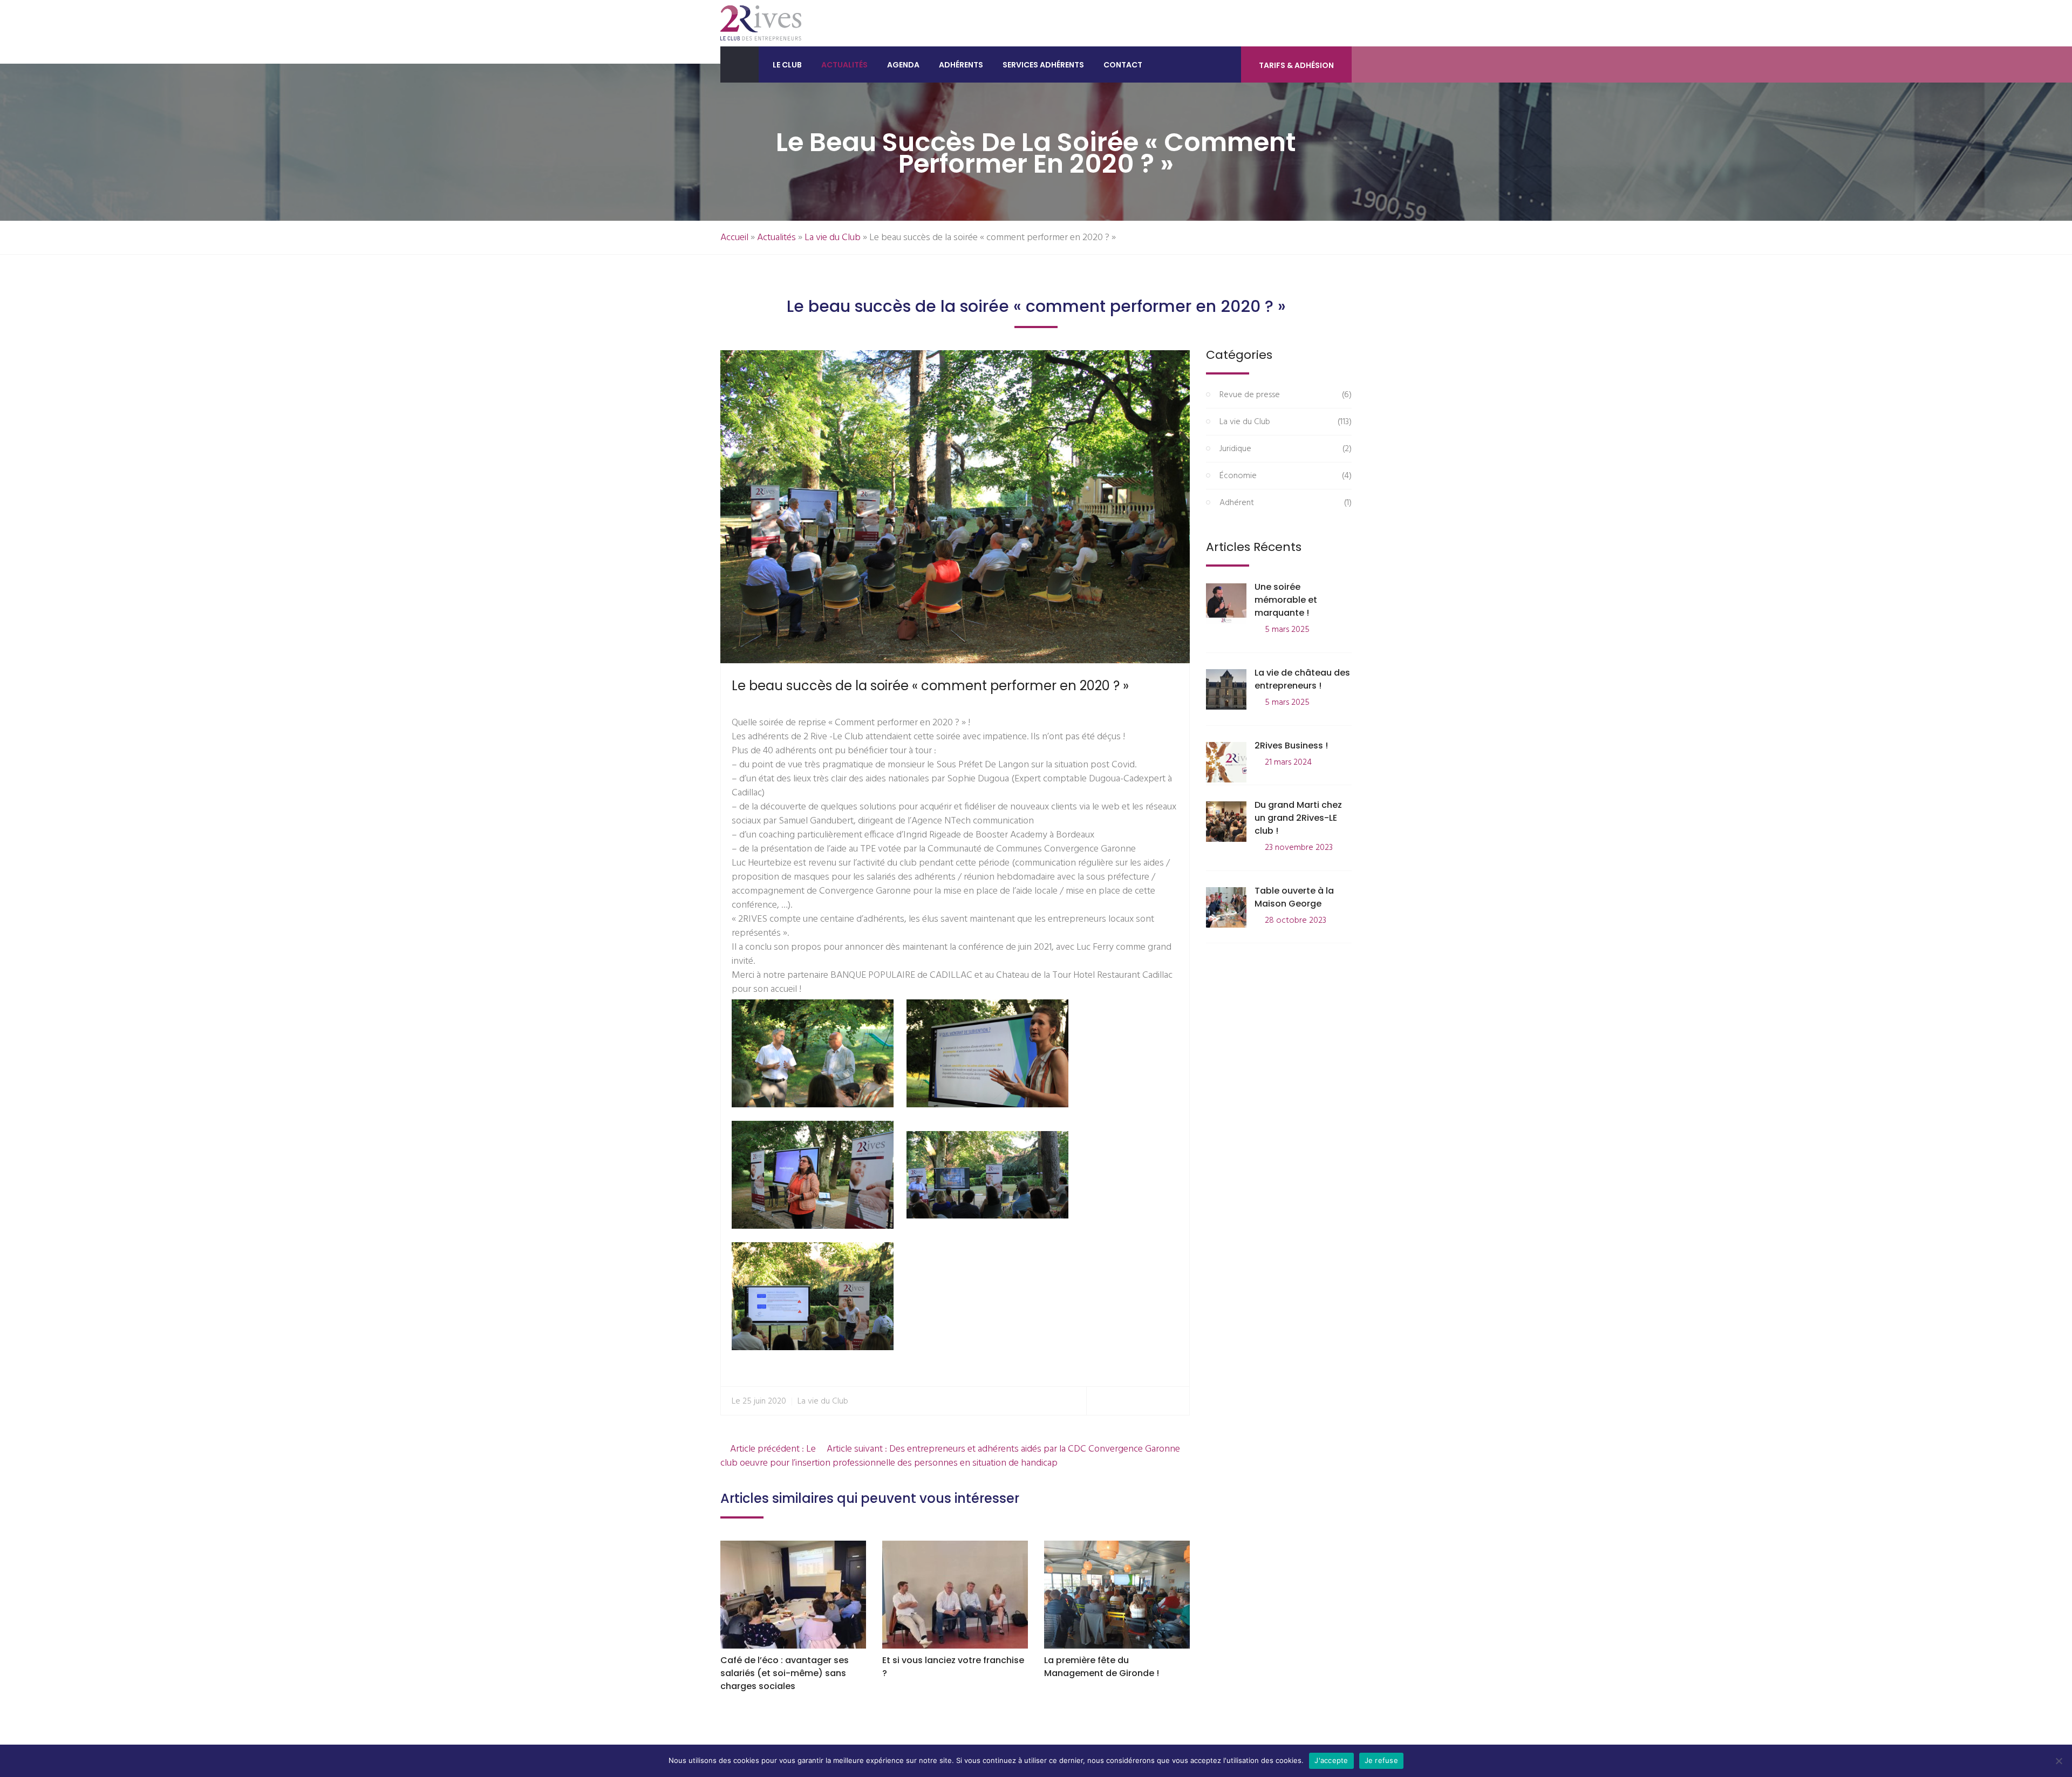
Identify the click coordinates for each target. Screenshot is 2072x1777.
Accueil (734, 238)
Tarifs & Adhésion (1296, 65)
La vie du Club (833, 238)
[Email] (1177, 1401)
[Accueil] (739, 64)
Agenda (903, 65)
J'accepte (1331, 1760)
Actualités (844, 65)
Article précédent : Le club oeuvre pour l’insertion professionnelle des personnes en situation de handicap (889, 1456)
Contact (1123, 65)
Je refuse (1381, 1760)
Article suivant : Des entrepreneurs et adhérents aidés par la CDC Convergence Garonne (1004, 1449)
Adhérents (961, 65)
